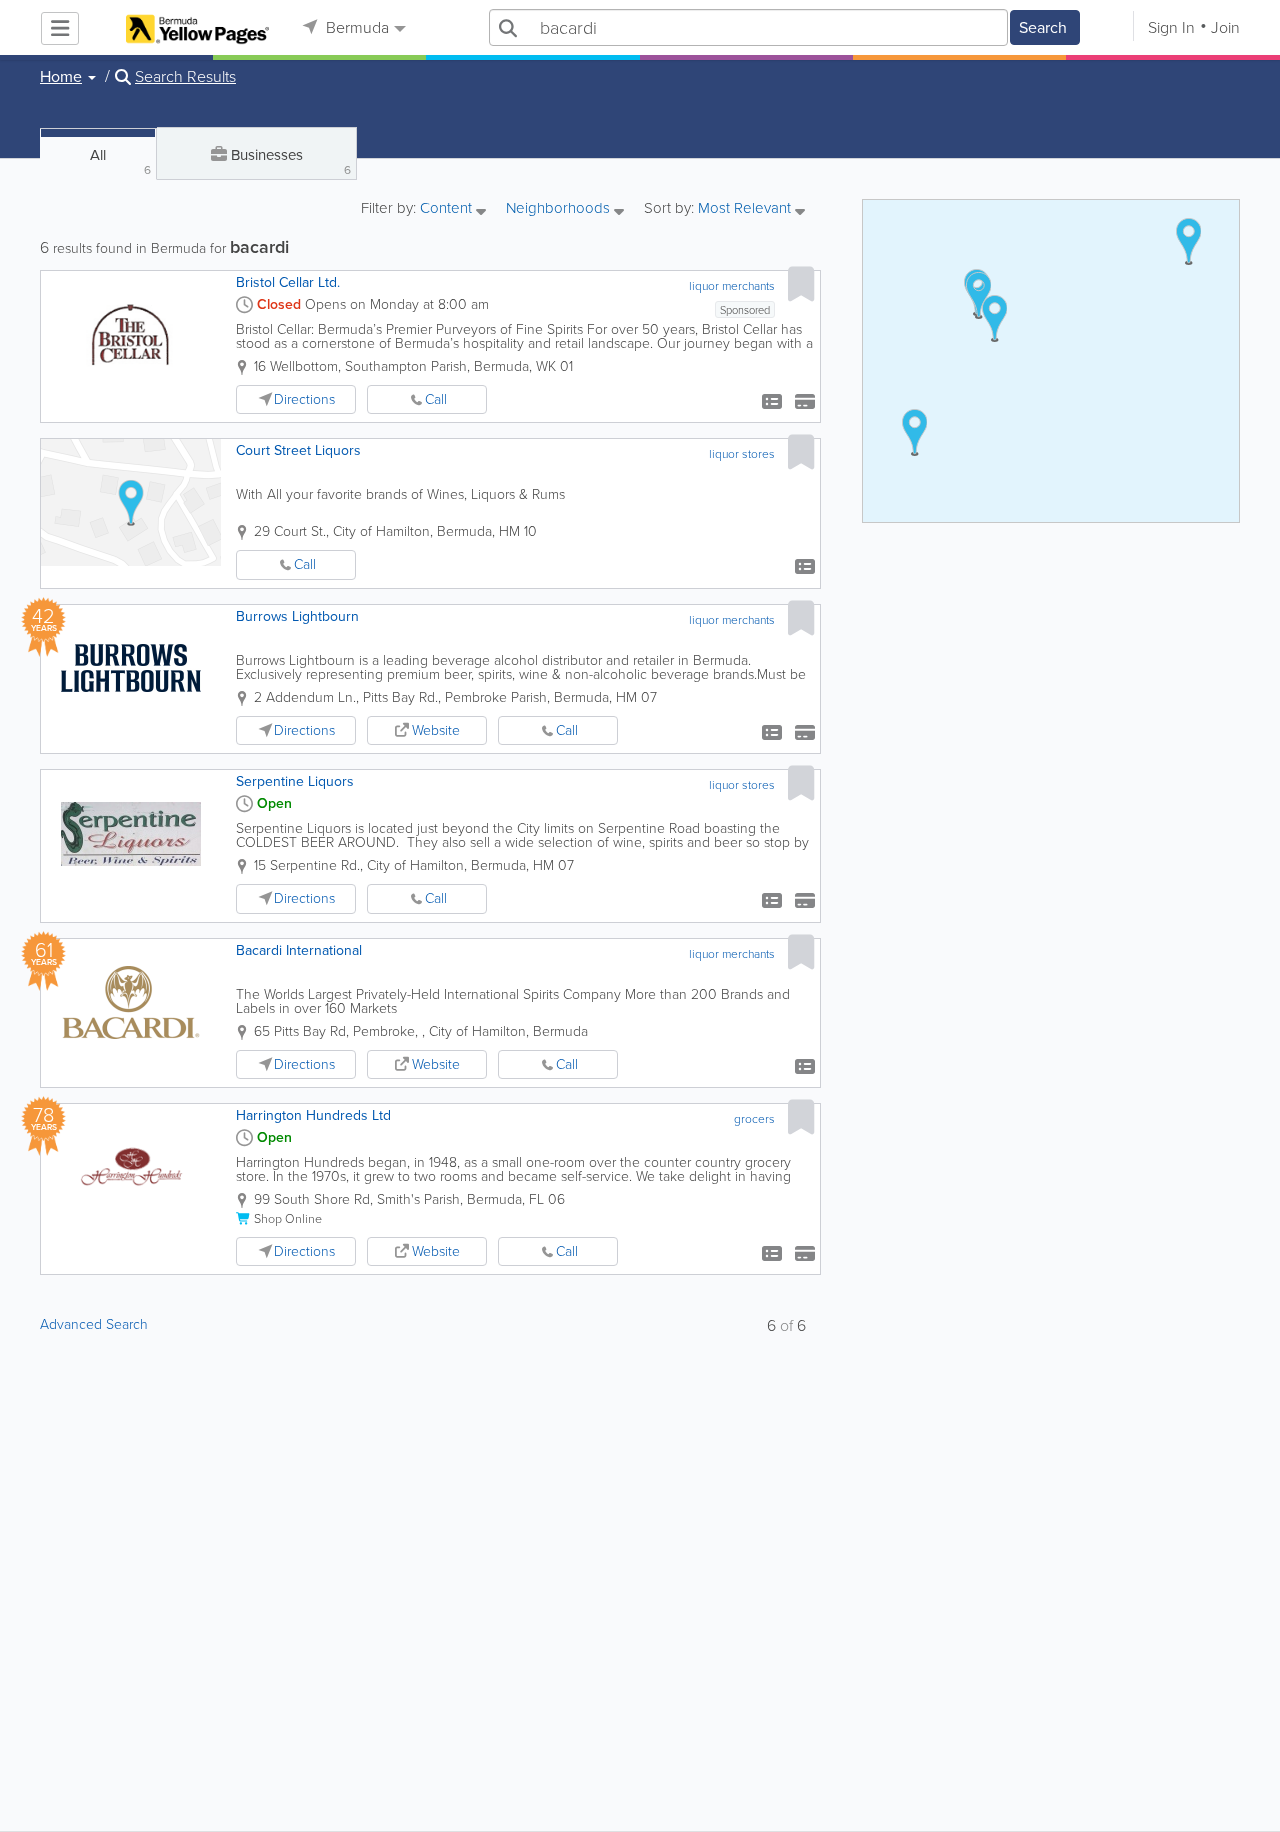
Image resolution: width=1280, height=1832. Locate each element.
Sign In (1171, 27)
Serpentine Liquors (295, 781)
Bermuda (355, 27)
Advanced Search (94, 1324)
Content (448, 209)
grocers (754, 1119)
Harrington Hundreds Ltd (313, 1115)
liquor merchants (732, 286)
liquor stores (742, 454)
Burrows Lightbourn (297, 616)
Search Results (185, 77)
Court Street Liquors (298, 450)
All (120, 161)
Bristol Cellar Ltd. (288, 282)
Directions (304, 399)
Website (436, 730)
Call (436, 399)
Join (1225, 27)
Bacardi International (299, 950)
